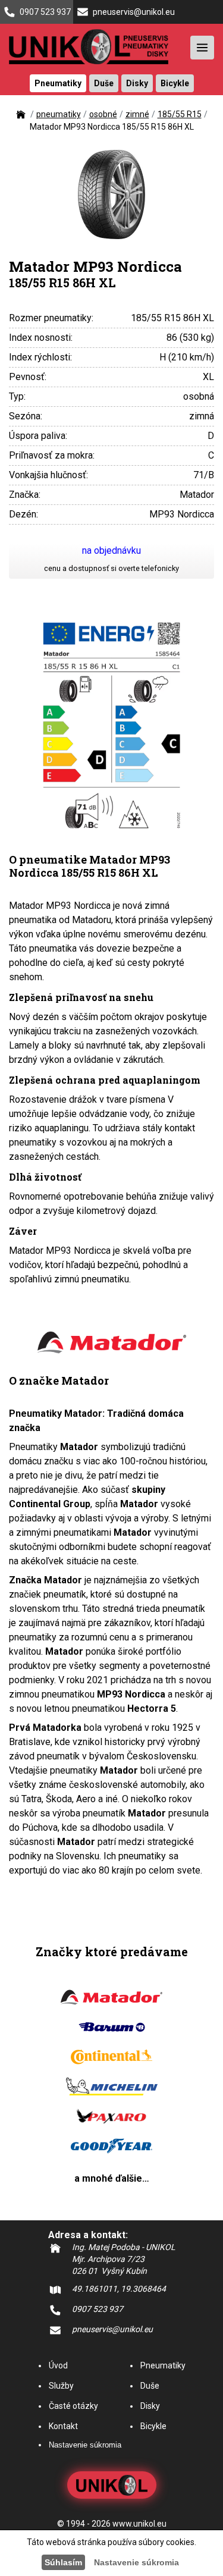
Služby (61, 2386)
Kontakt (63, 2426)
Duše (150, 2386)
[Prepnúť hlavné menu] (202, 48)
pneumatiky (59, 114)
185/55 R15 (180, 114)
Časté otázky (73, 2406)
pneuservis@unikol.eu (134, 12)
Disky (150, 2406)
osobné (103, 114)
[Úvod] (21, 118)
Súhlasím (63, 2562)
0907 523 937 (45, 12)
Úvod (58, 2365)
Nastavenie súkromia (85, 2445)
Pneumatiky (163, 2365)
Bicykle (153, 2426)
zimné (137, 114)
